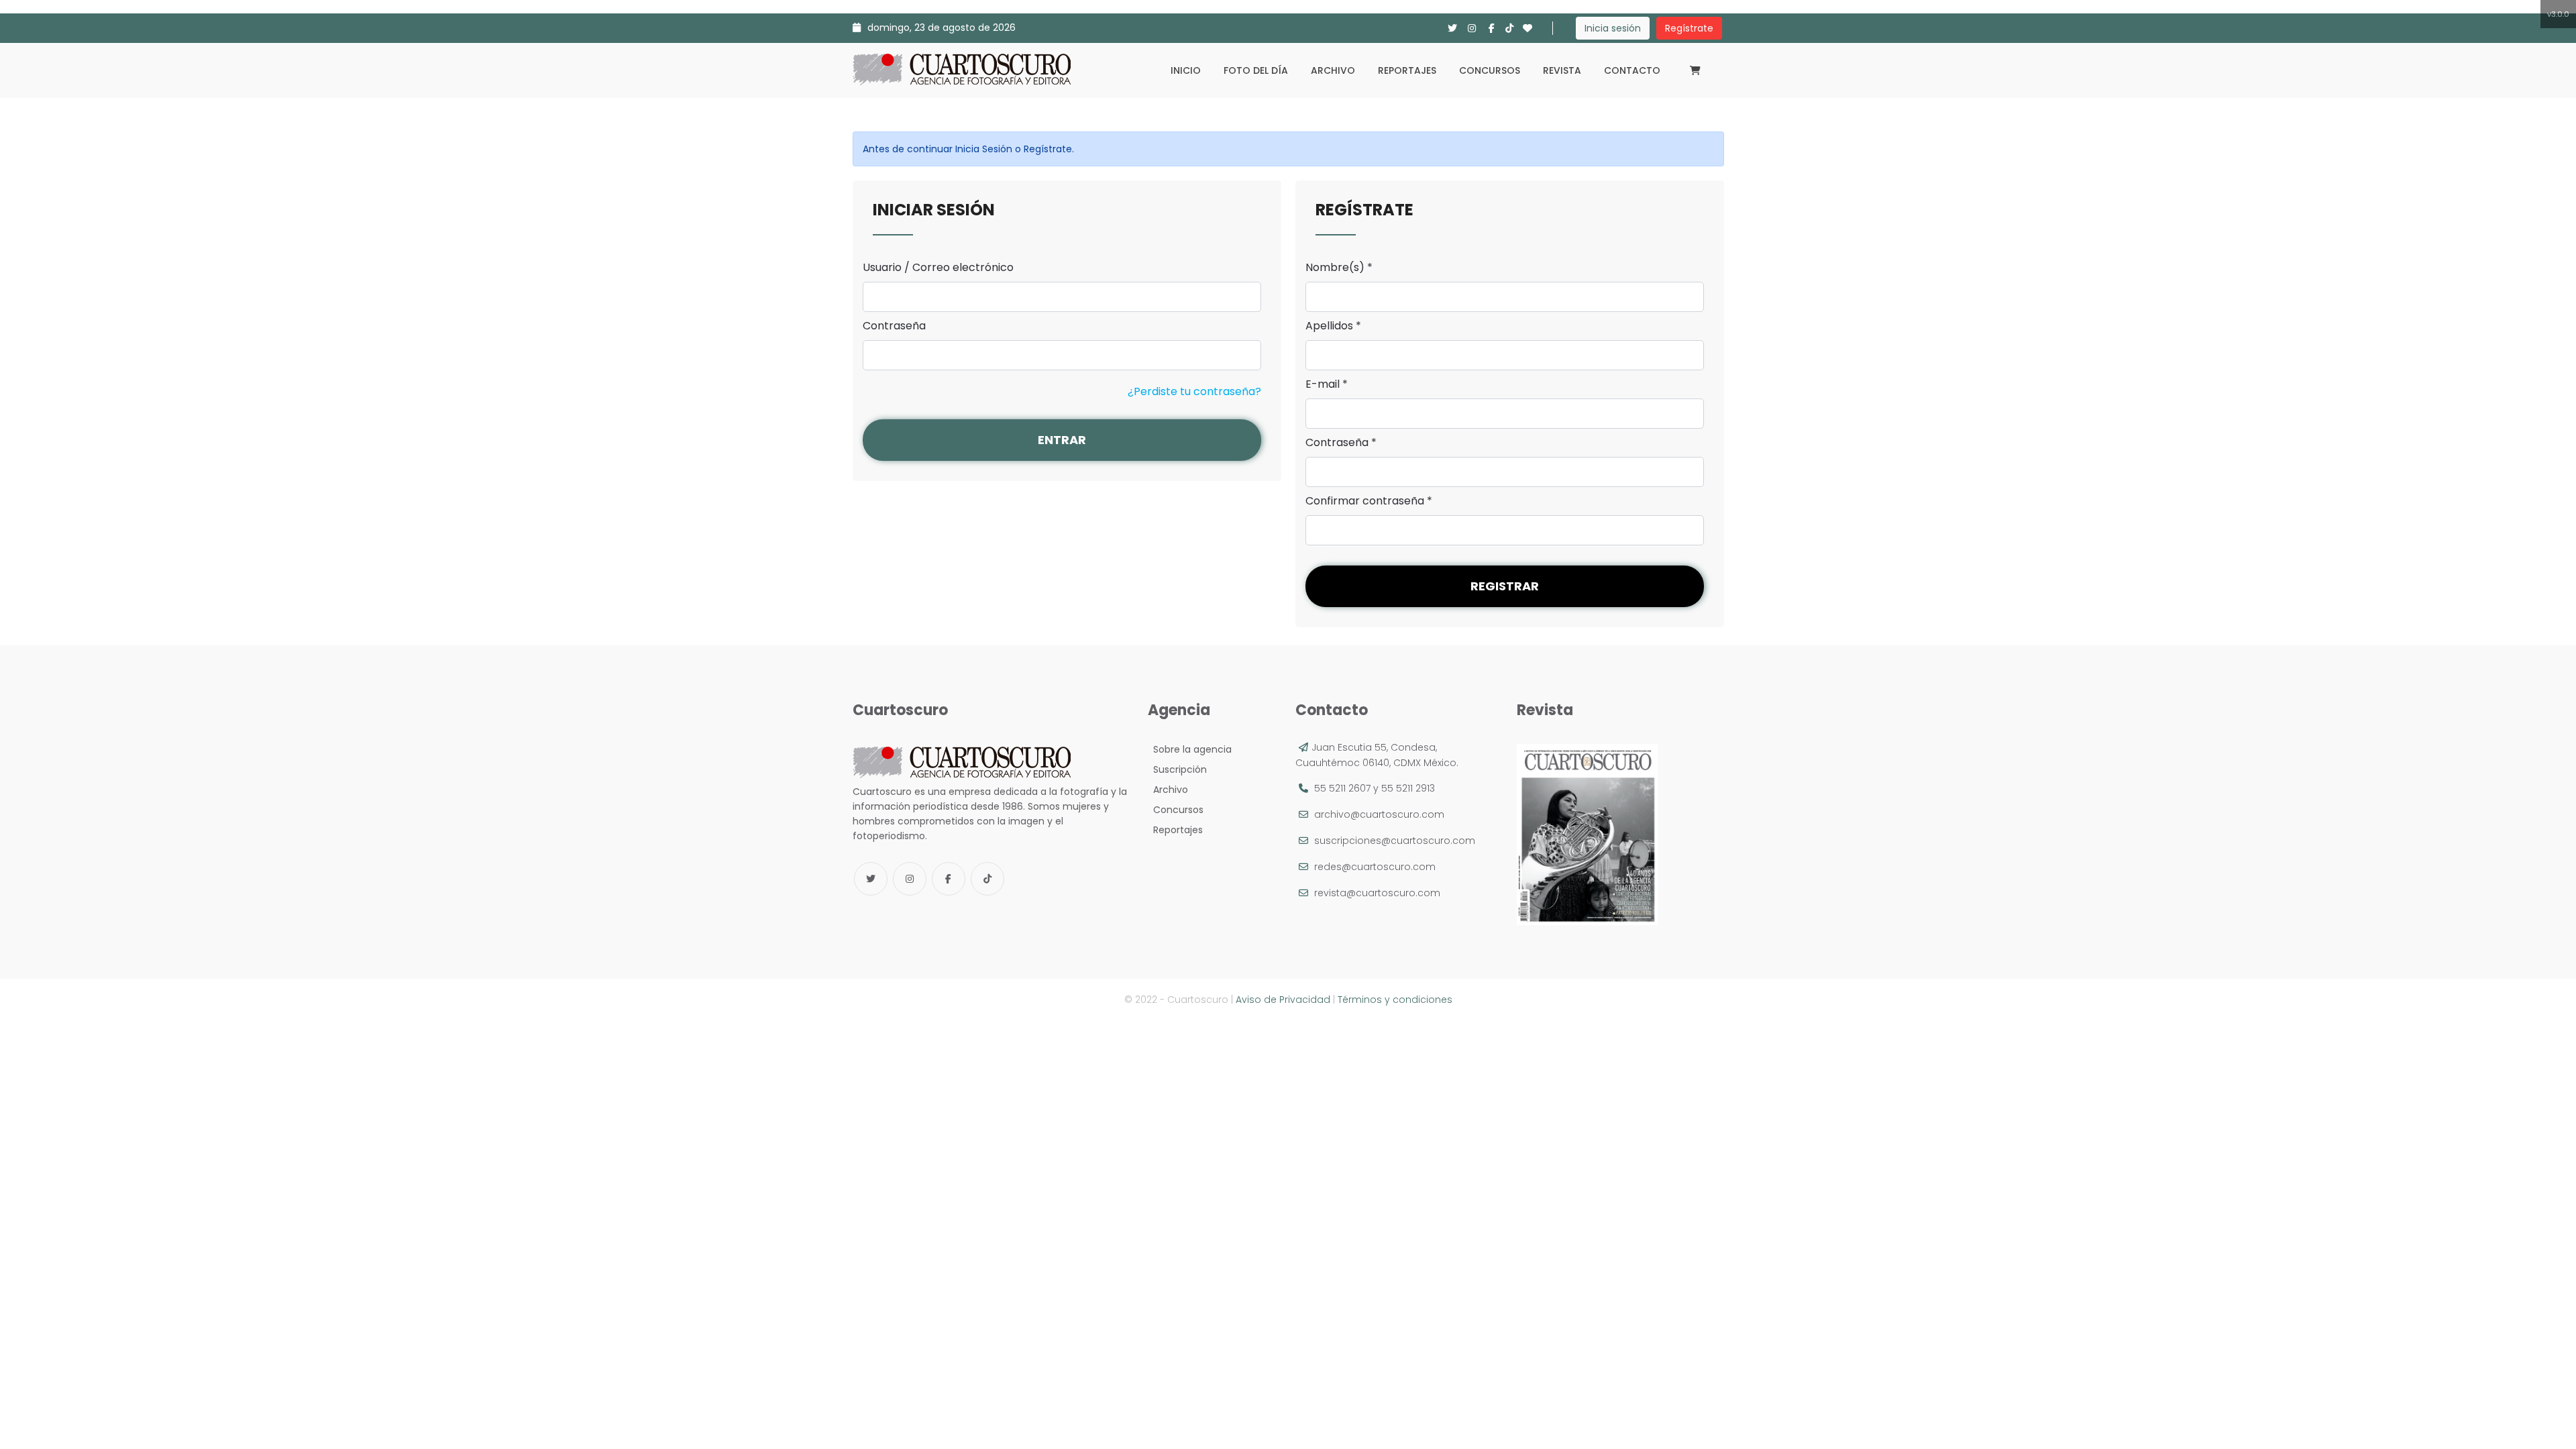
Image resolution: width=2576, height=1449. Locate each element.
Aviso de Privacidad (1283, 1000)
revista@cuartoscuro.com (1377, 893)
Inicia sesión (1613, 28)
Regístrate (1689, 28)
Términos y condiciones (1395, 1000)
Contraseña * (1341, 443)
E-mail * (1327, 384)
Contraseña (894, 326)
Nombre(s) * (1339, 268)
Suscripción (1177, 769)
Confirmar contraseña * (1369, 501)
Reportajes (1407, 70)
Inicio (1186, 70)
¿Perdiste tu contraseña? (1194, 391)
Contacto (1632, 70)
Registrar (1505, 586)
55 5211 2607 (1342, 788)
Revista (1562, 70)
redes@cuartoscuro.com (1375, 867)
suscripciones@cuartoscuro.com (1395, 841)
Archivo (1333, 70)
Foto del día (1256, 70)
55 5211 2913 (1408, 788)
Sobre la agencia (1190, 749)
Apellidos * (1333, 326)
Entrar (1062, 440)
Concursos (1490, 70)
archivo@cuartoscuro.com (1379, 814)
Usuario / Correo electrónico (938, 268)
